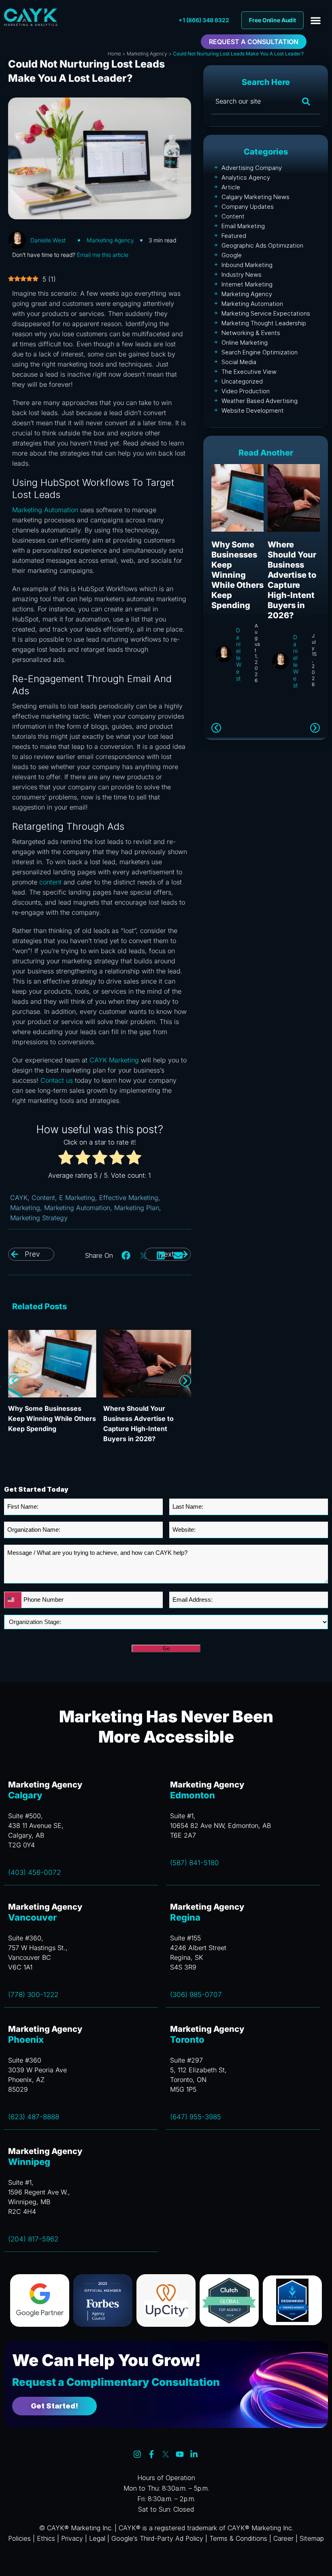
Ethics (46, 2538)
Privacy (72, 2538)
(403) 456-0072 (34, 1872)
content (50, 882)
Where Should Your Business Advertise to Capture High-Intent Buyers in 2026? (292, 580)
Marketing (25, 1208)
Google (232, 255)
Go (166, 1648)
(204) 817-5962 (33, 2239)
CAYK (19, 1198)
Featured (234, 236)
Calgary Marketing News (255, 197)
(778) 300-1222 (33, 1995)
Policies (19, 2538)
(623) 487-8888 (34, 2117)
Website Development (253, 410)
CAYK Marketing (114, 1060)
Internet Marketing (247, 284)
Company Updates (248, 207)
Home (114, 54)
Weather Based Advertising (260, 401)
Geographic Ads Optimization (262, 245)
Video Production (246, 391)
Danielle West (48, 240)
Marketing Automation (45, 510)
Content (43, 1198)
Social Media (239, 362)
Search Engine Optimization (260, 352)
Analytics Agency (246, 177)
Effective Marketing (129, 1198)
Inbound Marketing (247, 265)
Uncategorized (242, 381)
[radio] (66, 1159)
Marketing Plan (137, 1208)
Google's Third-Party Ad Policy (157, 2538)
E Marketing (77, 1198)
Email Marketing (243, 226)
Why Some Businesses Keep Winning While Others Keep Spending (52, 1418)
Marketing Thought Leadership (264, 323)
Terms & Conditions (238, 2538)
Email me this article (103, 255)
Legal (97, 2538)
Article (231, 187)
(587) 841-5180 (195, 1863)
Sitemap (312, 2538)
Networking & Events (251, 333)
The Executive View (249, 372)
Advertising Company (252, 168)
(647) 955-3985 (196, 2117)
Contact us (57, 1080)
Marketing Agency (147, 54)
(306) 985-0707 (196, 1995)
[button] (316, 20)
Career (283, 2538)
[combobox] (13, 1600)
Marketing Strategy (39, 1218)
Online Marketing (245, 342)
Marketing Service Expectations (266, 313)
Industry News (242, 275)
